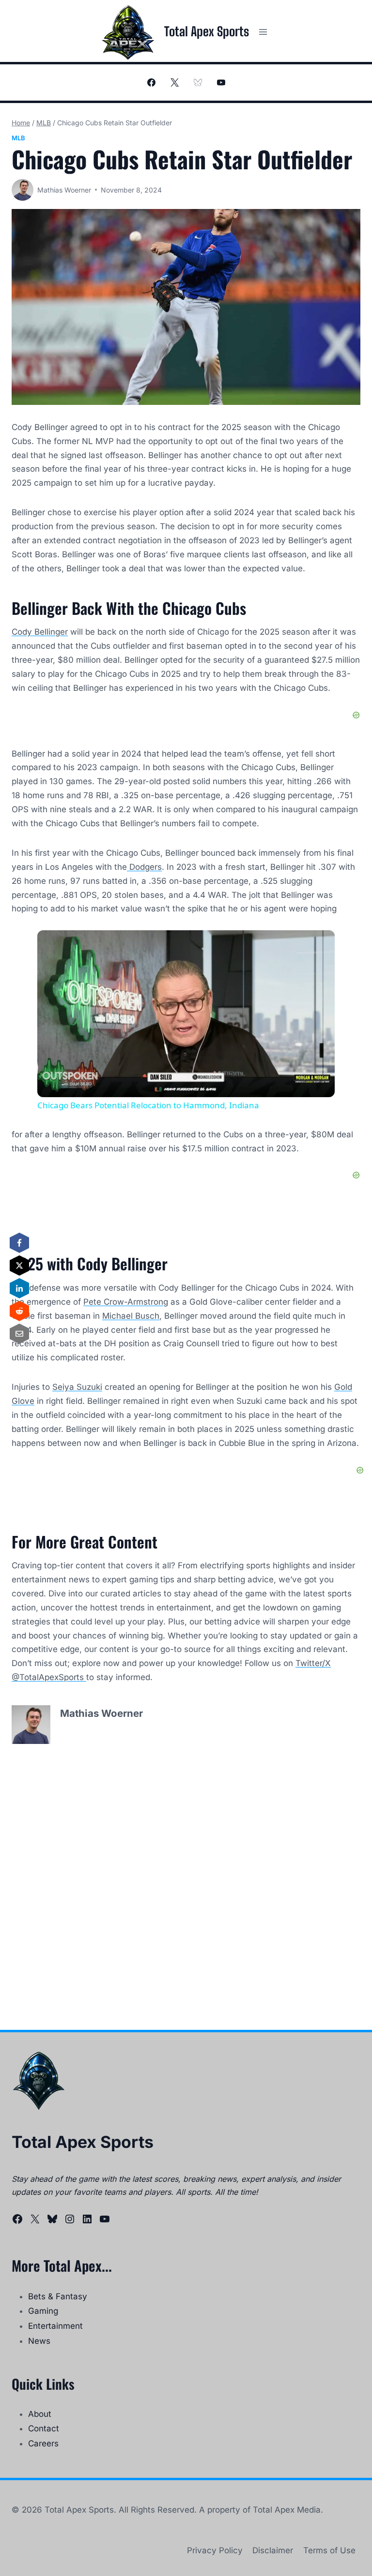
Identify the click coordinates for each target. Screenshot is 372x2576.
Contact (44, 2428)
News (39, 2341)
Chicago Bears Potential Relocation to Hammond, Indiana (185, 946)
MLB (18, 138)
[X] (174, 83)
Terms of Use (329, 2550)
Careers (43, 2443)
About (40, 2414)
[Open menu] (263, 32)
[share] (315, 942)
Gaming (43, 2311)
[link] (53, 946)
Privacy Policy (215, 2550)
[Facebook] (151, 83)
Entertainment (55, 2326)
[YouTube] (221, 83)
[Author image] (23, 190)
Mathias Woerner (64, 190)
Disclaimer (273, 2550)
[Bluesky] (198, 83)
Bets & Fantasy (58, 2296)
